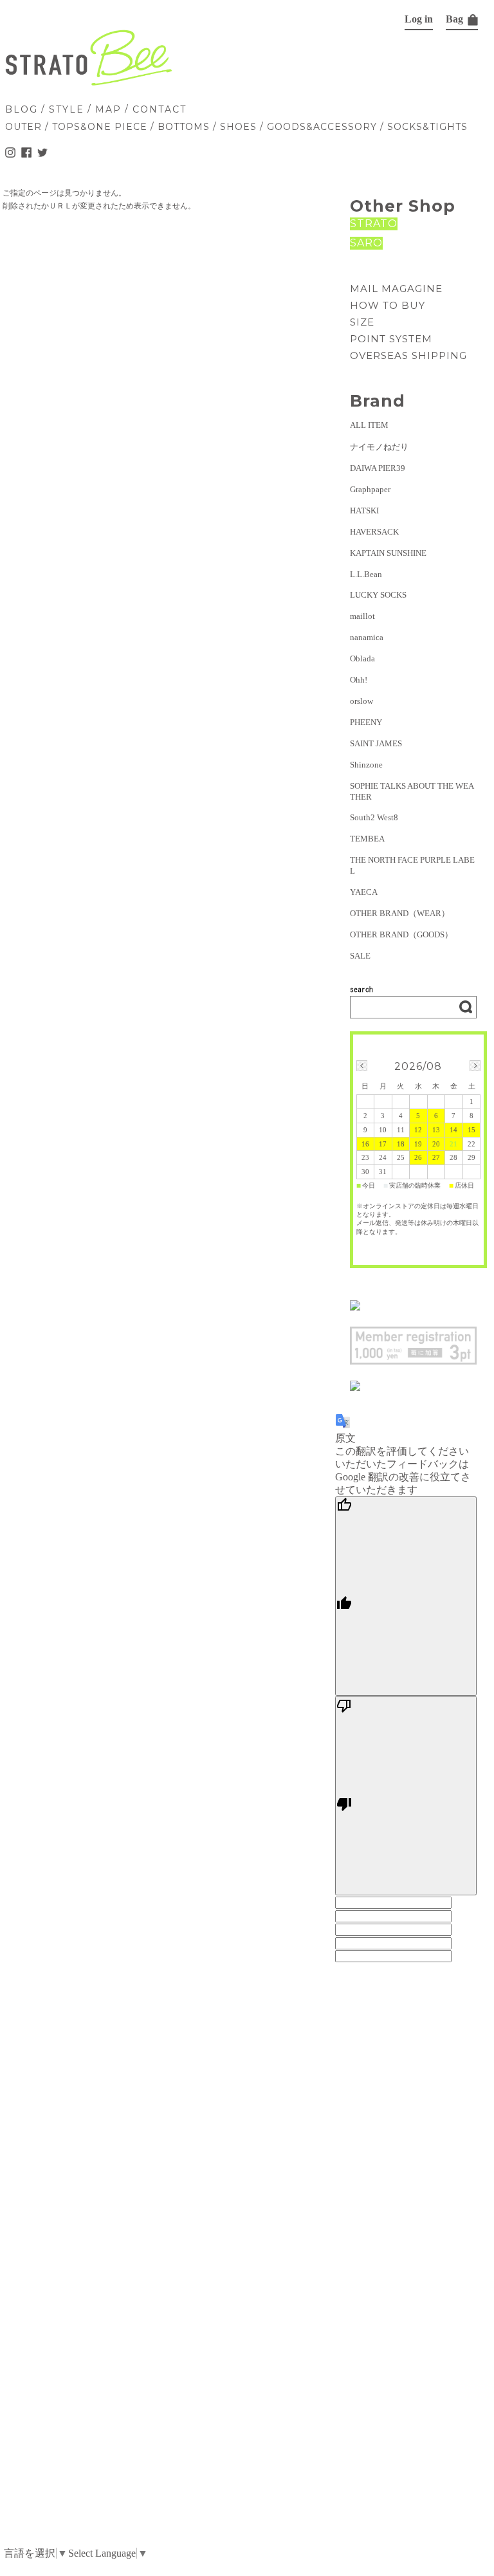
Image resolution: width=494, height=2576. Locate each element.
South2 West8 (374, 817)
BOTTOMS (184, 127)
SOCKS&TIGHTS (427, 127)
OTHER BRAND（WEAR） (400, 913)
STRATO (374, 224)
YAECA (364, 892)
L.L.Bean (366, 574)
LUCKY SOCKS (378, 595)
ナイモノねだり (379, 447)
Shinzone (366, 765)
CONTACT (160, 109)
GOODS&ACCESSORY (322, 127)
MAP (108, 109)
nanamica (367, 637)
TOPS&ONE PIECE (100, 127)
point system (391, 339)
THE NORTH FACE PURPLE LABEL (412, 865)
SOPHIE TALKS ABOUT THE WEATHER (412, 791)
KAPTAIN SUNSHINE (388, 553)
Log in (419, 19)
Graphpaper (370, 489)
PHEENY (366, 722)
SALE (360, 956)
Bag (456, 19)
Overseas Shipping (408, 355)
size (362, 322)
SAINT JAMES (376, 743)
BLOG (22, 109)
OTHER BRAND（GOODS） (401, 934)
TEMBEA (367, 839)
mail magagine (396, 289)
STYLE (67, 109)
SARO (366, 243)
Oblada (362, 658)
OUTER (23, 127)
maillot (362, 616)
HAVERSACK (374, 532)
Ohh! (359, 680)
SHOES (238, 127)
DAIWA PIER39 (378, 468)
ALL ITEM (369, 425)
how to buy (388, 305)
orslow (361, 701)
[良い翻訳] (406, 1596)
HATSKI (364, 511)
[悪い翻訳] (406, 1796)
